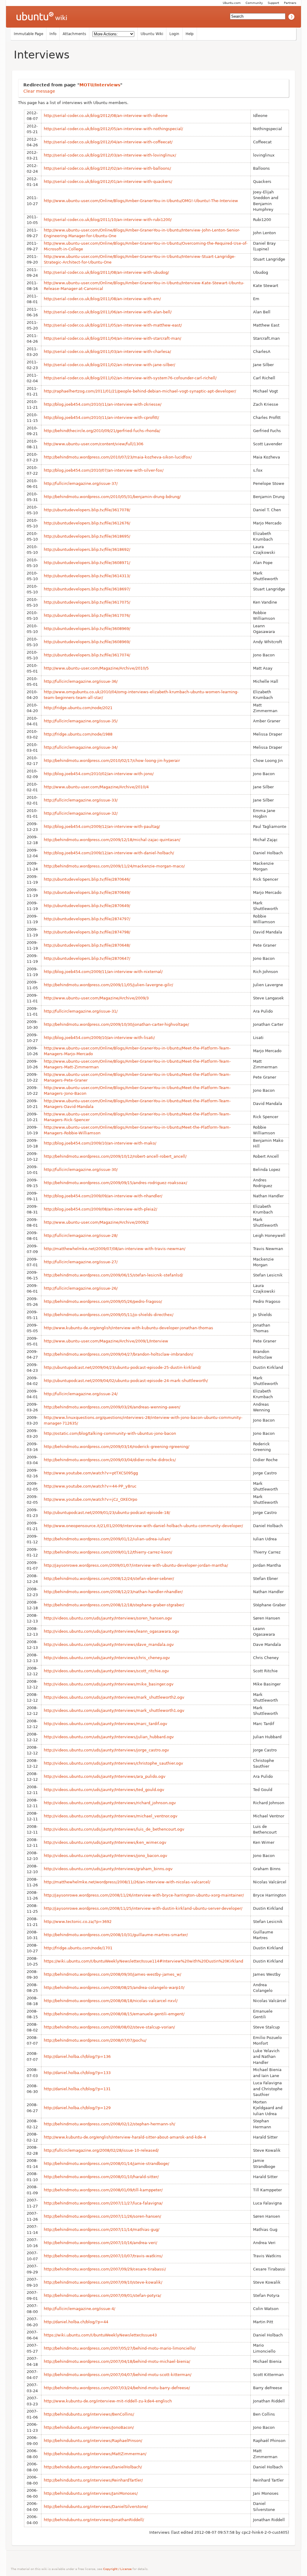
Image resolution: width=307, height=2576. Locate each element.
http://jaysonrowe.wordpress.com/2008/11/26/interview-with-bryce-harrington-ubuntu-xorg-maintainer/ (144, 1895)
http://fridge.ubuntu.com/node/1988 (78, 734)
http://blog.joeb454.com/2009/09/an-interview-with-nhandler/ (103, 1196)
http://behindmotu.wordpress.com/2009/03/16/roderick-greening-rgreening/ (116, 1447)
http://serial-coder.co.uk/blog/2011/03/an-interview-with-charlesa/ (107, 352)
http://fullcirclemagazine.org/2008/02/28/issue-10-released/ (101, 2150)
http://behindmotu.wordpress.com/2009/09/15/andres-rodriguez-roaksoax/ (115, 1183)
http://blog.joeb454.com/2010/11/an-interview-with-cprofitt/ (101, 418)
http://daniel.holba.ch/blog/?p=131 (77, 2089)
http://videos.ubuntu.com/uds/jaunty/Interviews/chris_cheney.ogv (107, 1658)
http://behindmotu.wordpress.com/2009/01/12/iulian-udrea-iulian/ (107, 1539)
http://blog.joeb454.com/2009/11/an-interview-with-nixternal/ (103, 972)
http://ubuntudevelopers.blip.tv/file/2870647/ (87, 958)
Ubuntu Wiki (152, 34)
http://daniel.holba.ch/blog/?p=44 (76, 2322)
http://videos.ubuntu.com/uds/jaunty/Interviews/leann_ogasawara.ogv (112, 1631)
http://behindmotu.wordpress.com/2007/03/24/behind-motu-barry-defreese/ (117, 2388)
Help (190, 34)
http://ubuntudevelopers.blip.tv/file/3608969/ (87, 629)
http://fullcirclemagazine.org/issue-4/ (79, 2309)
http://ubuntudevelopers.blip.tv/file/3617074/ (87, 655)
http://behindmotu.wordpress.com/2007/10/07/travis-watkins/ (103, 2256)
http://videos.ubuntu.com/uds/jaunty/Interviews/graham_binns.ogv (108, 1869)
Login (174, 34)
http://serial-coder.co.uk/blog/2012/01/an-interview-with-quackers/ (108, 182)
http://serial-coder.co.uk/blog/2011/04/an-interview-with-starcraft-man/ (112, 338)
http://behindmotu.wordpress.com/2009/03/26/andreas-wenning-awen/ (112, 1407)
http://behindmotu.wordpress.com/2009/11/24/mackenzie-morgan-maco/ (114, 866)
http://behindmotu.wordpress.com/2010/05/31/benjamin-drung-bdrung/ (112, 497)
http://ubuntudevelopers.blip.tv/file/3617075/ (87, 602)
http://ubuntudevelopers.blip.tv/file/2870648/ (87, 945)
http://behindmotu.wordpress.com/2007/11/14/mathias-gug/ (101, 2230)
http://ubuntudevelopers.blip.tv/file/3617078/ (87, 510)
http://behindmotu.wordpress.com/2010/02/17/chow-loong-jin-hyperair (112, 761)
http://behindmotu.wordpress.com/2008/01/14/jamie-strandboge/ (106, 2164)
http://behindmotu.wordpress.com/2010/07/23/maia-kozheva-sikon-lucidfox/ (118, 457)
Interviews (42, 55)
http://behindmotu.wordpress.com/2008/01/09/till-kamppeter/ (103, 2190)
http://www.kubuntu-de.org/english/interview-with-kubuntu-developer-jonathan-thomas (128, 1328)
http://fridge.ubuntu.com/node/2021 (78, 708)
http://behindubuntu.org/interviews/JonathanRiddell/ (94, 2520)
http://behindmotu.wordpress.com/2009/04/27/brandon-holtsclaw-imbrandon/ (118, 1354)
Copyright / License (117, 2569)
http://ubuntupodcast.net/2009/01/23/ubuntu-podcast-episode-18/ (107, 1513)
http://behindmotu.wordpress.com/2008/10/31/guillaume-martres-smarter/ (116, 1935)
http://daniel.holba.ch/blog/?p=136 (77, 2057)
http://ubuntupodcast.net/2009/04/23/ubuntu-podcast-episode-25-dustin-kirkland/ (122, 1367)
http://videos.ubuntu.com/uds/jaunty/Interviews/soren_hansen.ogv (108, 1618)
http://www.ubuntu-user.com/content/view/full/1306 (94, 444)
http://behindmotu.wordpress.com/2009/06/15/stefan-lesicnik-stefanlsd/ (113, 1275)
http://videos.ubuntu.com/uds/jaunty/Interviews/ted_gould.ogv (104, 1790)
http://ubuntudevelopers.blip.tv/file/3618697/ (87, 589)
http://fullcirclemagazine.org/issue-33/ (81, 800)
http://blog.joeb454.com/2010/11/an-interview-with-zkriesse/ (103, 404)
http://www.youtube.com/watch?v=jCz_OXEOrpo (91, 1499)
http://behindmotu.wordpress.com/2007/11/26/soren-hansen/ (102, 2216)
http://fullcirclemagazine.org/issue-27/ (81, 1262)
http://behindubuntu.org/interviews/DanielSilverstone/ (96, 2507)
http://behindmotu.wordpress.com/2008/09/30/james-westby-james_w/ (112, 1974)
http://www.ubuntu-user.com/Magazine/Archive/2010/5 (96, 668)
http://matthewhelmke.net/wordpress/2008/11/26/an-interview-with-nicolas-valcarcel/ (127, 1882)
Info (53, 34)
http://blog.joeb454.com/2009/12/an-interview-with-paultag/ (102, 827)
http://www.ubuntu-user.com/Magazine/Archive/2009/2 (96, 1222)
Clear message (39, 91)
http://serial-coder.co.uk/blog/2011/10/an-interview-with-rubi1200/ (108, 220)
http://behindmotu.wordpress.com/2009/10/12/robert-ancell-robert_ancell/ (115, 1156)
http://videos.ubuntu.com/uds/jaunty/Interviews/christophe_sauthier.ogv (113, 1763)
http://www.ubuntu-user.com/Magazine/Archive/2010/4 (96, 787)
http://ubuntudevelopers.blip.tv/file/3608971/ (87, 563)
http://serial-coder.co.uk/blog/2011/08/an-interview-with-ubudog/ (106, 272)
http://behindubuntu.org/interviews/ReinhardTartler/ (93, 2480)
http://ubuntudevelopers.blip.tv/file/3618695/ (87, 536)
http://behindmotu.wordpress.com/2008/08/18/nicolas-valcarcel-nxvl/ (111, 2001)
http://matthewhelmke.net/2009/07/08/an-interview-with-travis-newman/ (115, 1249)
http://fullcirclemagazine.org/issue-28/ (81, 1236)
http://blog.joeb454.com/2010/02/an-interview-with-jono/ (99, 774)
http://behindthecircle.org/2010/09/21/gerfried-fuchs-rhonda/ (102, 431)
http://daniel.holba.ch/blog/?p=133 (77, 2073)
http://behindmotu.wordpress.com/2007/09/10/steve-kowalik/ (103, 2282)
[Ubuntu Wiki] (42, 17)
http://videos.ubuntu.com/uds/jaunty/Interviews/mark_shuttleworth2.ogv (114, 1697)
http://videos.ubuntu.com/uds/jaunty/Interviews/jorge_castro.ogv (106, 1750)
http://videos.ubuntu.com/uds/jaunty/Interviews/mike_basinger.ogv (109, 1684)
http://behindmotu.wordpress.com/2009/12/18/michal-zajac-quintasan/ (112, 840)
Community (254, 3)
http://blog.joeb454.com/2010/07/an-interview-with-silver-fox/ (104, 470)
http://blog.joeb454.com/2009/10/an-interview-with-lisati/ (99, 1038)
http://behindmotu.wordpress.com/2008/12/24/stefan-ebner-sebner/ (109, 1579)
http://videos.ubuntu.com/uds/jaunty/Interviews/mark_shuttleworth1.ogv (114, 1710)
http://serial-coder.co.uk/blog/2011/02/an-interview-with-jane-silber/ (109, 365)
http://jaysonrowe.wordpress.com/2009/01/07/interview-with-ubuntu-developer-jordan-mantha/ (136, 1565)
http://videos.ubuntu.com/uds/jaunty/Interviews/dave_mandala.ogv (109, 1645)
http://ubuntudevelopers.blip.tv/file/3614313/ (87, 576)
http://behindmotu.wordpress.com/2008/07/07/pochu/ (95, 2040)
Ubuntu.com (232, 3)
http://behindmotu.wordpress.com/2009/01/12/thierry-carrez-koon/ (108, 1552)
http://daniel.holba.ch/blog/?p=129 (77, 2108)
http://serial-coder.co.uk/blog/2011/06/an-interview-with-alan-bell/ (108, 312)
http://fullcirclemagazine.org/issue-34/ (81, 747)
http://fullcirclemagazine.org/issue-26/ (81, 1288)
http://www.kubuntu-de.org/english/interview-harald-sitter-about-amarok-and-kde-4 (125, 2137)
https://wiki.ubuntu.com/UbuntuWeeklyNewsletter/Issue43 (100, 2335)
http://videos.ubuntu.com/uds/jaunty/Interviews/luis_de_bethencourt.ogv (114, 1829)
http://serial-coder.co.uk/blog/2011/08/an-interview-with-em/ (102, 299)
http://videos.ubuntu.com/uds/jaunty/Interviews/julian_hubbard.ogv (109, 1737)
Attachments (74, 34)
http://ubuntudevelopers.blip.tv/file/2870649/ (87, 892)
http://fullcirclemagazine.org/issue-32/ (81, 813)
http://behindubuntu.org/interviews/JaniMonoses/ (91, 2493)
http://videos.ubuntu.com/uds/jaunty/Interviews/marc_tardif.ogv (106, 1724)
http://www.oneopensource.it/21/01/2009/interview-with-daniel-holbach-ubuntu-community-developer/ (143, 1526)
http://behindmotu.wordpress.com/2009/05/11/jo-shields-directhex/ (109, 1315)
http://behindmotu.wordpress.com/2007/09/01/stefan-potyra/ (102, 2295)
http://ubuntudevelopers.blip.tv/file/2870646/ (87, 879)
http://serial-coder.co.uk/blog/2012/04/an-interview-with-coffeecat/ (108, 142)
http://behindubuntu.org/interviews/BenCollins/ (89, 2414)
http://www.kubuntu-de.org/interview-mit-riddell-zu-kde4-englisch (108, 2401)
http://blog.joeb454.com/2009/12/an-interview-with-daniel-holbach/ (109, 853)
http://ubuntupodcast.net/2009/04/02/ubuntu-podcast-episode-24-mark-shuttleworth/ (126, 1381)
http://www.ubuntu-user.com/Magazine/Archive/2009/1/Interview (106, 1341)
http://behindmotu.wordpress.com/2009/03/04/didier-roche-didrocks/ (110, 1460)
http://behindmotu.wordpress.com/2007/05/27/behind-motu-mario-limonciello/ (120, 2348)
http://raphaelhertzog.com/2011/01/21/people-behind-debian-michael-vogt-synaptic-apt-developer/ (140, 391)
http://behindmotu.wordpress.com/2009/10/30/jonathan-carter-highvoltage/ (116, 1024)
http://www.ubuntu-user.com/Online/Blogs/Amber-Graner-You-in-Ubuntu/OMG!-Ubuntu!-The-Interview (141, 201)
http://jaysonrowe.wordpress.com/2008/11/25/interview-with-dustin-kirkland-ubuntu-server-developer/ (143, 1908)
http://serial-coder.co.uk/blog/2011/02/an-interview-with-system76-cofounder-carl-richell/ (130, 378)
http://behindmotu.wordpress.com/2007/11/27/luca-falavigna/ (103, 2203)
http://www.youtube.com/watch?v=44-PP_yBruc (90, 1486)
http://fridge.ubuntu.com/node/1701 (78, 1948)
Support (273, 3)
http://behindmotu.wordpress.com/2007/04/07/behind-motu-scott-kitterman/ (118, 2375)
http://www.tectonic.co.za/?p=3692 (78, 1922)
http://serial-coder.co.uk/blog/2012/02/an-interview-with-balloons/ (107, 168)
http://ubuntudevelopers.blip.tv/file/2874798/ (87, 932)
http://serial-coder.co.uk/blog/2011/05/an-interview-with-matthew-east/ (113, 325)
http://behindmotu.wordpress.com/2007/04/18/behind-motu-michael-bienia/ (117, 2361)
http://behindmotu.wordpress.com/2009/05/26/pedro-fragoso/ (103, 1301)
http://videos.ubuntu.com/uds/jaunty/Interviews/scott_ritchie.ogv (106, 1671)
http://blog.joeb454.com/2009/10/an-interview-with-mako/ (100, 1143)
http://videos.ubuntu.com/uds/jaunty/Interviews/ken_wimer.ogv (105, 1842)
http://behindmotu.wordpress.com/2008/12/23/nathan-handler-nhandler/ (113, 1592)
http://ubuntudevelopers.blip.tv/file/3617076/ (87, 615)
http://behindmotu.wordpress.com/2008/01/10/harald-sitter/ (101, 2177)
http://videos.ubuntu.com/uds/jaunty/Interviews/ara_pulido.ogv (105, 1776)
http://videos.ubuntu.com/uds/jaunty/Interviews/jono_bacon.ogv (106, 1856)
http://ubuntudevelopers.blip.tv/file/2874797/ (87, 919)
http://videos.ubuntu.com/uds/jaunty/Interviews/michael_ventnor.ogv (111, 1816)
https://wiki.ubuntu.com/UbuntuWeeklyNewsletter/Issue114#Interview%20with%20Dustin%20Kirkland (143, 1961)
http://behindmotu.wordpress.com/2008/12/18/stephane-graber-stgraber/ (114, 1605)
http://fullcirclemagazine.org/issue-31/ (81, 1011)
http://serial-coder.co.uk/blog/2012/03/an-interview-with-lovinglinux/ (110, 155)
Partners (290, 3)
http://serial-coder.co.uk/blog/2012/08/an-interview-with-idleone (106, 116)
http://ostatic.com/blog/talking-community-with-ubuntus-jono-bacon (110, 1433)
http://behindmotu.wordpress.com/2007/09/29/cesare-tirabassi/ (105, 2269)
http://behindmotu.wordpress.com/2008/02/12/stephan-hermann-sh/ (109, 2124)
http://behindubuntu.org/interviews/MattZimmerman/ (95, 2454)
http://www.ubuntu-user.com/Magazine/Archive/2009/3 (96, 998)
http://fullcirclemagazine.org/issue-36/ (81, 681)
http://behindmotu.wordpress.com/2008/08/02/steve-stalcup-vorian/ (109, 2027)
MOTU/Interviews (100, 85)
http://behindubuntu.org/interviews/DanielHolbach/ (93, 2467)
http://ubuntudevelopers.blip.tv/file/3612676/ (87, 523)
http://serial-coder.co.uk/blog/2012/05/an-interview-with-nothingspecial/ (113, 129)
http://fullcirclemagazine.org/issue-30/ (81, 1170)
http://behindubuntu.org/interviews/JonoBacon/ (89, 2427)
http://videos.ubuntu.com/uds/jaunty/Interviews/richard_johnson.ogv (110, 1803)
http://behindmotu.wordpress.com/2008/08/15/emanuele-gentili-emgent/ (114, 2014)
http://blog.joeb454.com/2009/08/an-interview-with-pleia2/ (100, 1209)
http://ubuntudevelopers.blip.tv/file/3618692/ (87, 549)
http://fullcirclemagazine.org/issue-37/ (81, 484)
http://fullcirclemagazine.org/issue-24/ (81, 1394)
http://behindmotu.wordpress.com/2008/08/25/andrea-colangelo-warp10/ (114, 1988)
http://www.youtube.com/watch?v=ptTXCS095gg (91, 1473)
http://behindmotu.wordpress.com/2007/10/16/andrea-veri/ (100, 2243)
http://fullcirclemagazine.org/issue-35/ (81, 721)
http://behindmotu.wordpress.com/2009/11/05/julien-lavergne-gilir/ (108, 985)
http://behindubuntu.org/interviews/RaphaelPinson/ (93, 2441)
